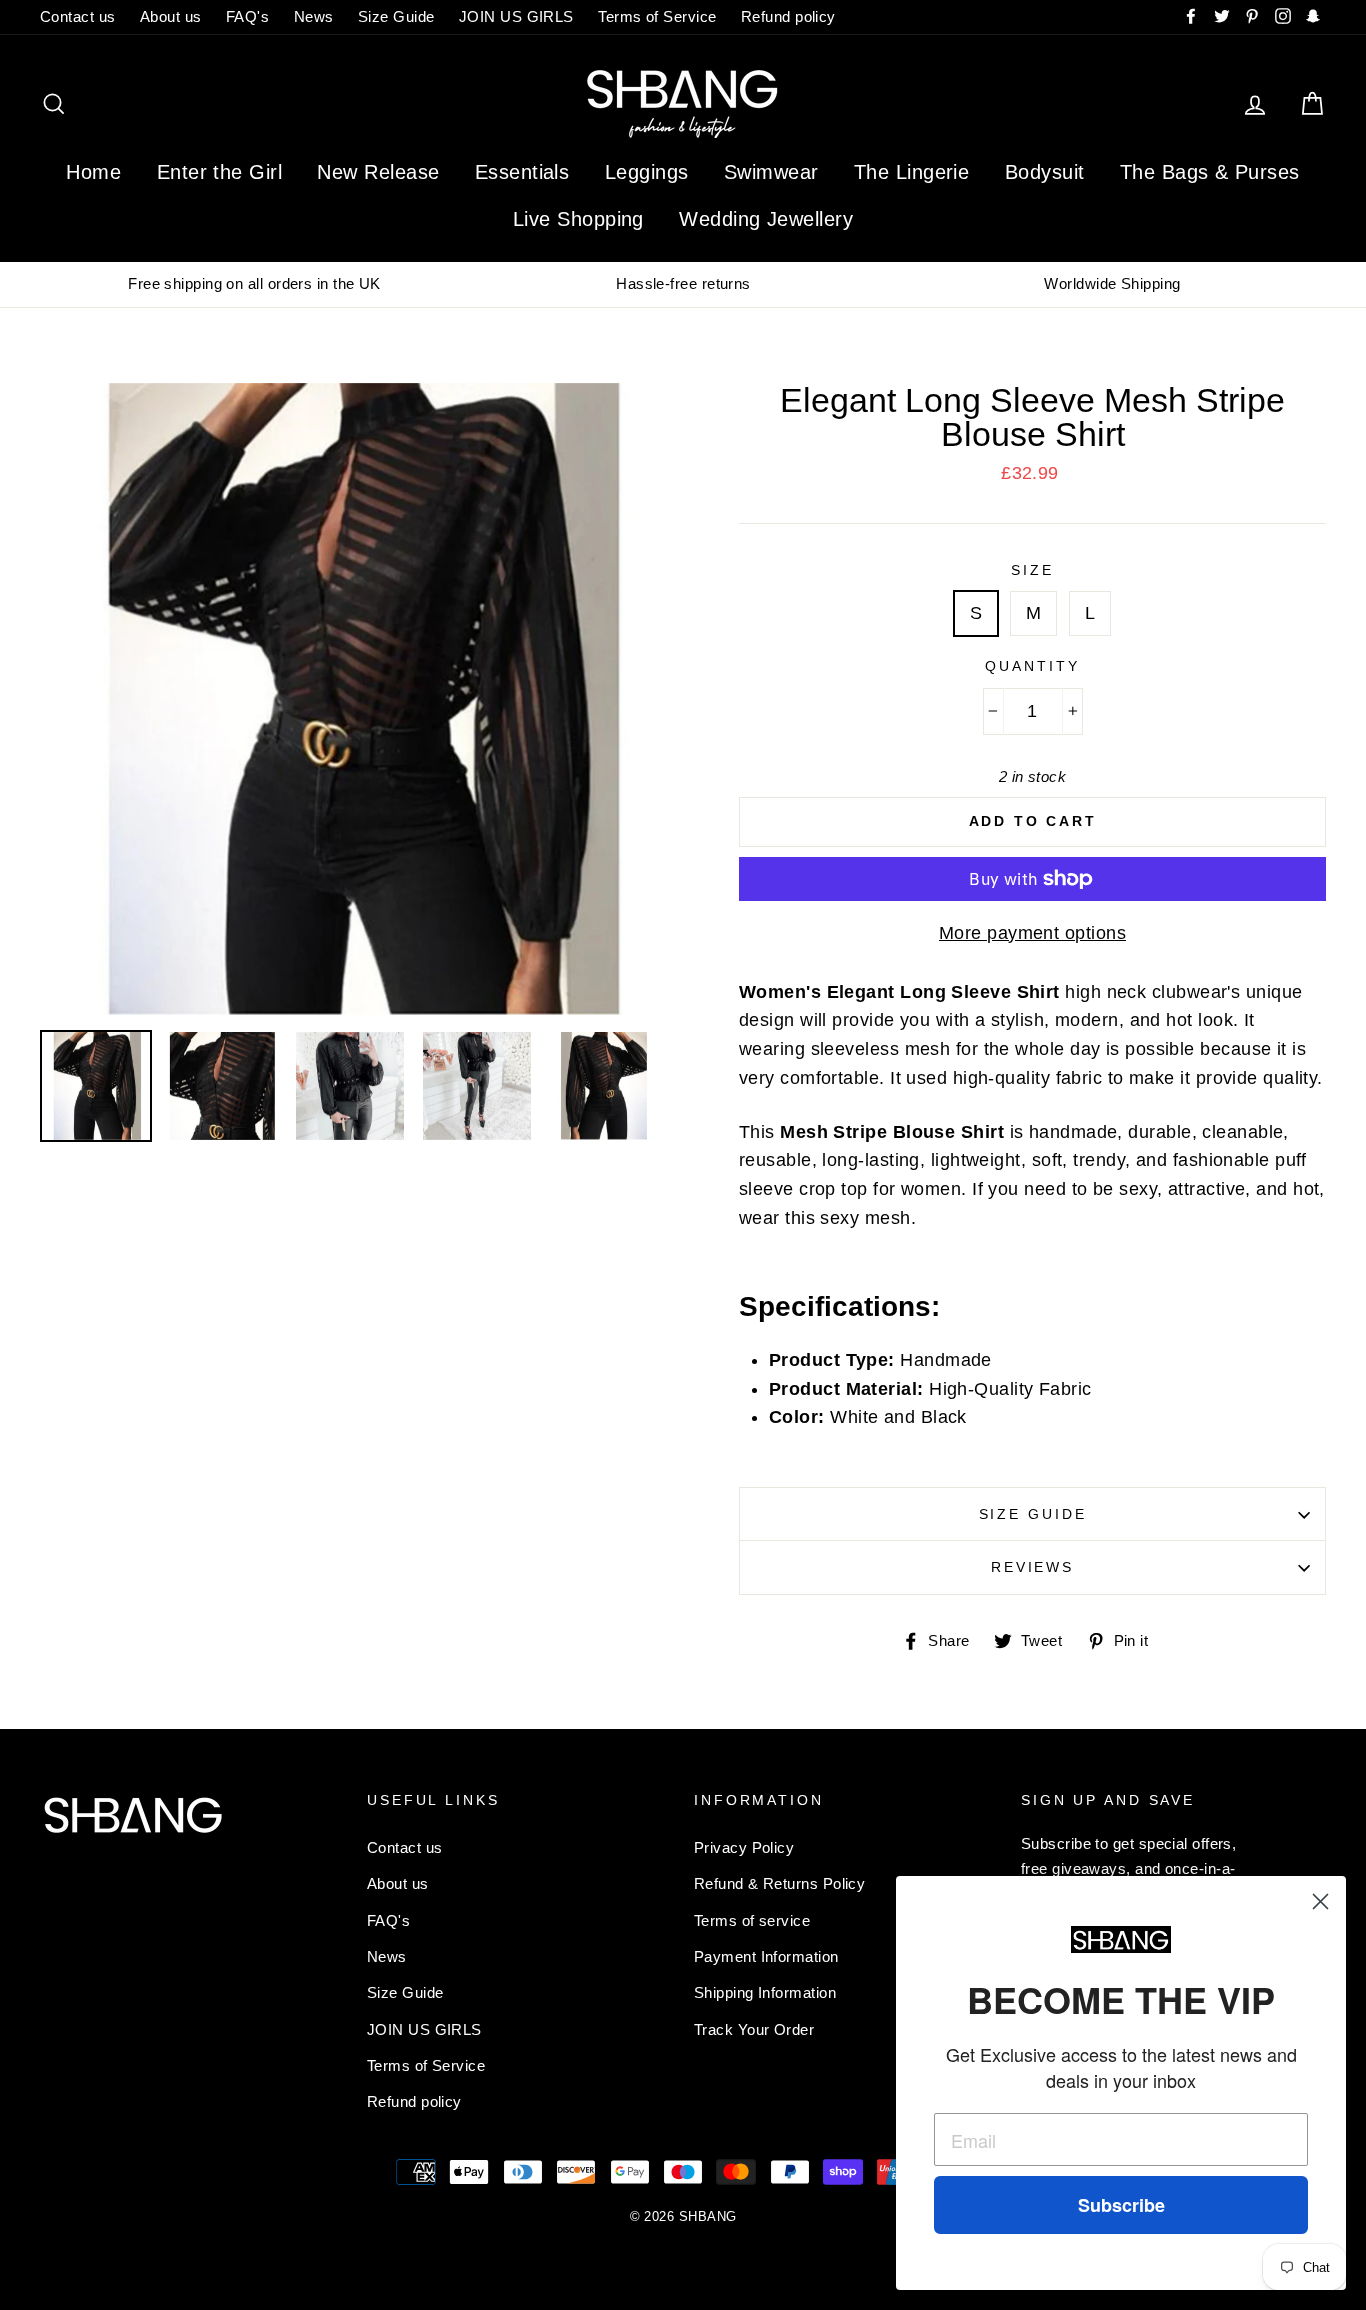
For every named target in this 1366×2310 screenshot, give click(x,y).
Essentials (522, 172)
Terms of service (752, 1920)
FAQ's (247, 16)
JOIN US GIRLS (516, 16)
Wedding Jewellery (766, 219)
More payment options (1032, 933)
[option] (254, 284)
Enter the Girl (219, 172)
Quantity (1032, 666)
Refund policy (788, 16)
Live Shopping (578, 219)
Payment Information (766, 1956)
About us (171, 16)
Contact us (78, 16)
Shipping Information (765, 1992)
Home (93, 172)
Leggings (647, 172)
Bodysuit (1045, 172)
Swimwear (771, 172)
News (314, 16)
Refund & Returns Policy (779, 1883)
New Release (378, 172)
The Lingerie (911, 172)
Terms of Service (657, 16)
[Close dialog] (1320, 1901)
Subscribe (1121, 2205)
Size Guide (396, 16)
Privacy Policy (744, 1847)
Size (1032, 570)
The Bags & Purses (1210, 172)
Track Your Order (754, 2029)
